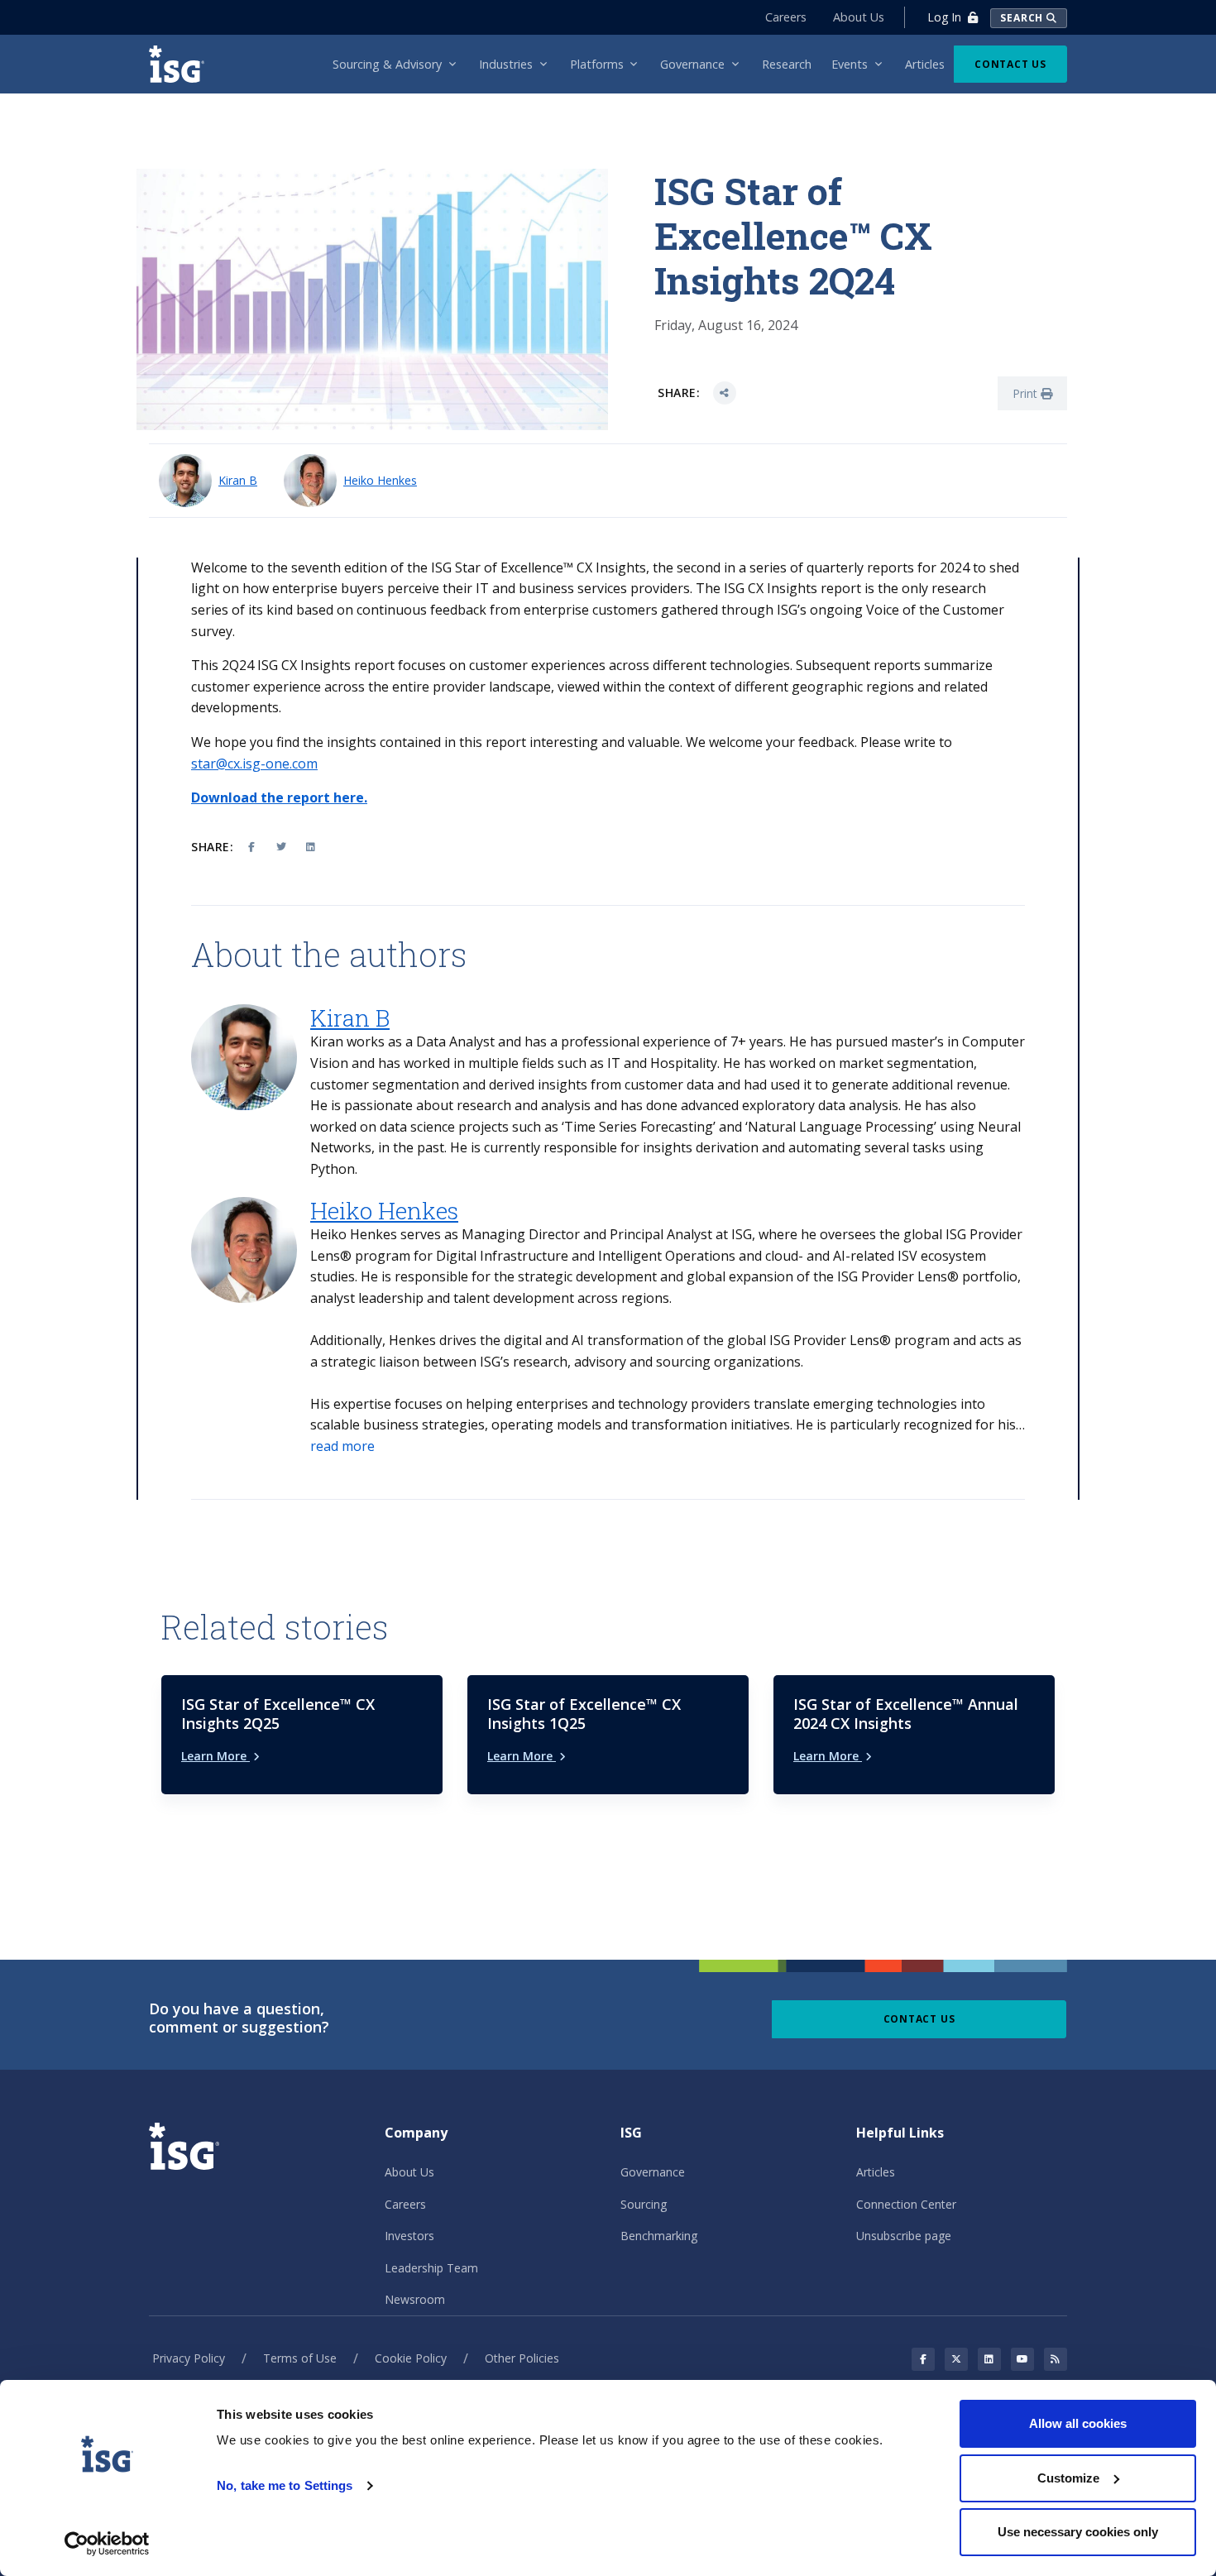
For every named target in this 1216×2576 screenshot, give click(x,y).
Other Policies (522, 2358)
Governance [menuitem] (692, 64)
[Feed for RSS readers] (1056, 2359)
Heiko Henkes (380, 480)
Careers (786, 17)
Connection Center (906, 2204)
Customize (1068, 2478)
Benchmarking (659, 2236)
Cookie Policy (411, 2358)
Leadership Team (431, 2268)
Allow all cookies (1078, 2423)
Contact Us (1010, 64)
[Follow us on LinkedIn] (989, 2359)
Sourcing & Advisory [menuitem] (387, 64)
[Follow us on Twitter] (956, 2359)
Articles (876, 2172)
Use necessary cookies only (1078, 2532)
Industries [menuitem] (506, 64)
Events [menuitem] (850, 64)
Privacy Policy (189, 2358)
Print (1027, 393)
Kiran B (238, 480)
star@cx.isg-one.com (254, 764)
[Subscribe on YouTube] (1022, 2359)
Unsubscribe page (904, 2236)
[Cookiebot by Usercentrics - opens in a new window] (107, 2544)
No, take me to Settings (285, 2485)
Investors (409, 2236)
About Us (859, 17)
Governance (653, 2172)
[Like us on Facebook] (923, 2359)
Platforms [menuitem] (597, 64)
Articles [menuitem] (925, 64)
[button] (342, 1447)
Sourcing (644, 2204)
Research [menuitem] (787, 64)
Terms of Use (300, 2358)
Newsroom (415, 2299)
